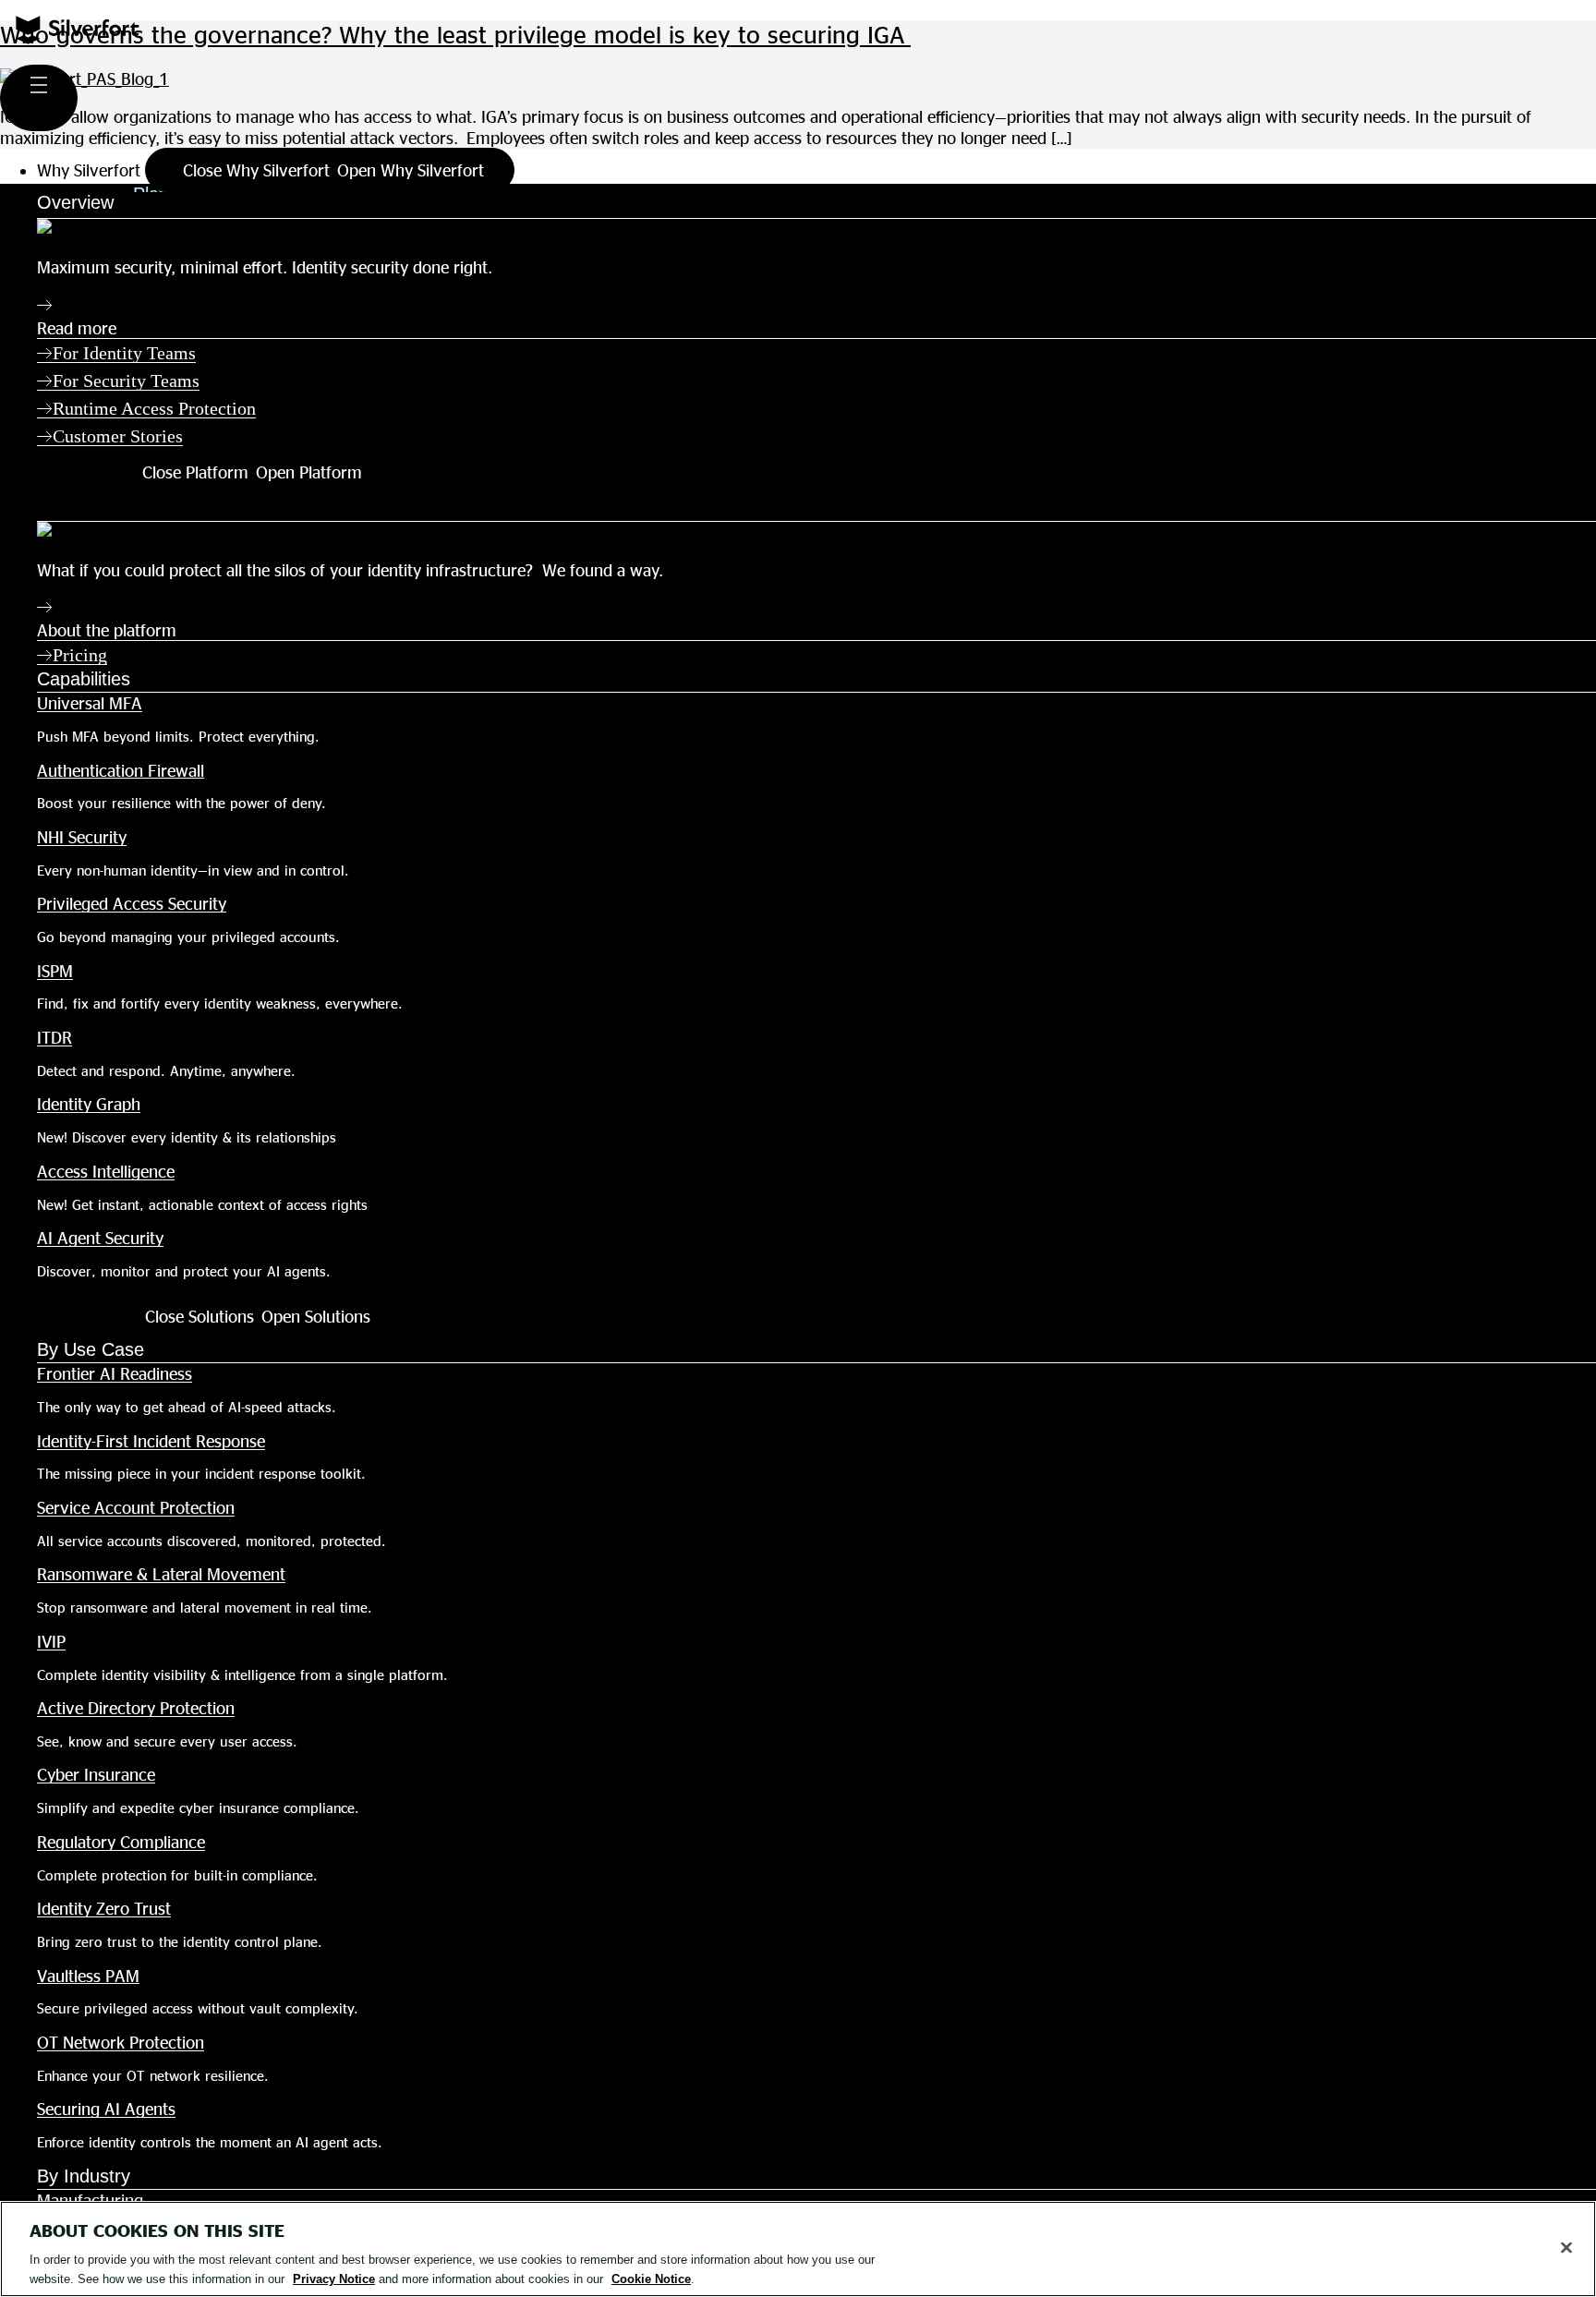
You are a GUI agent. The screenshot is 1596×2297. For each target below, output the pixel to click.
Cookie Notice (651, 2278)
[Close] (1566, 2248)
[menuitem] (816, 353)
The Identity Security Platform (159, 505)
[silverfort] (78, 37)
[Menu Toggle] (39, 98)
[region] (798, 2249)
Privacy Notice (334, 2278)
